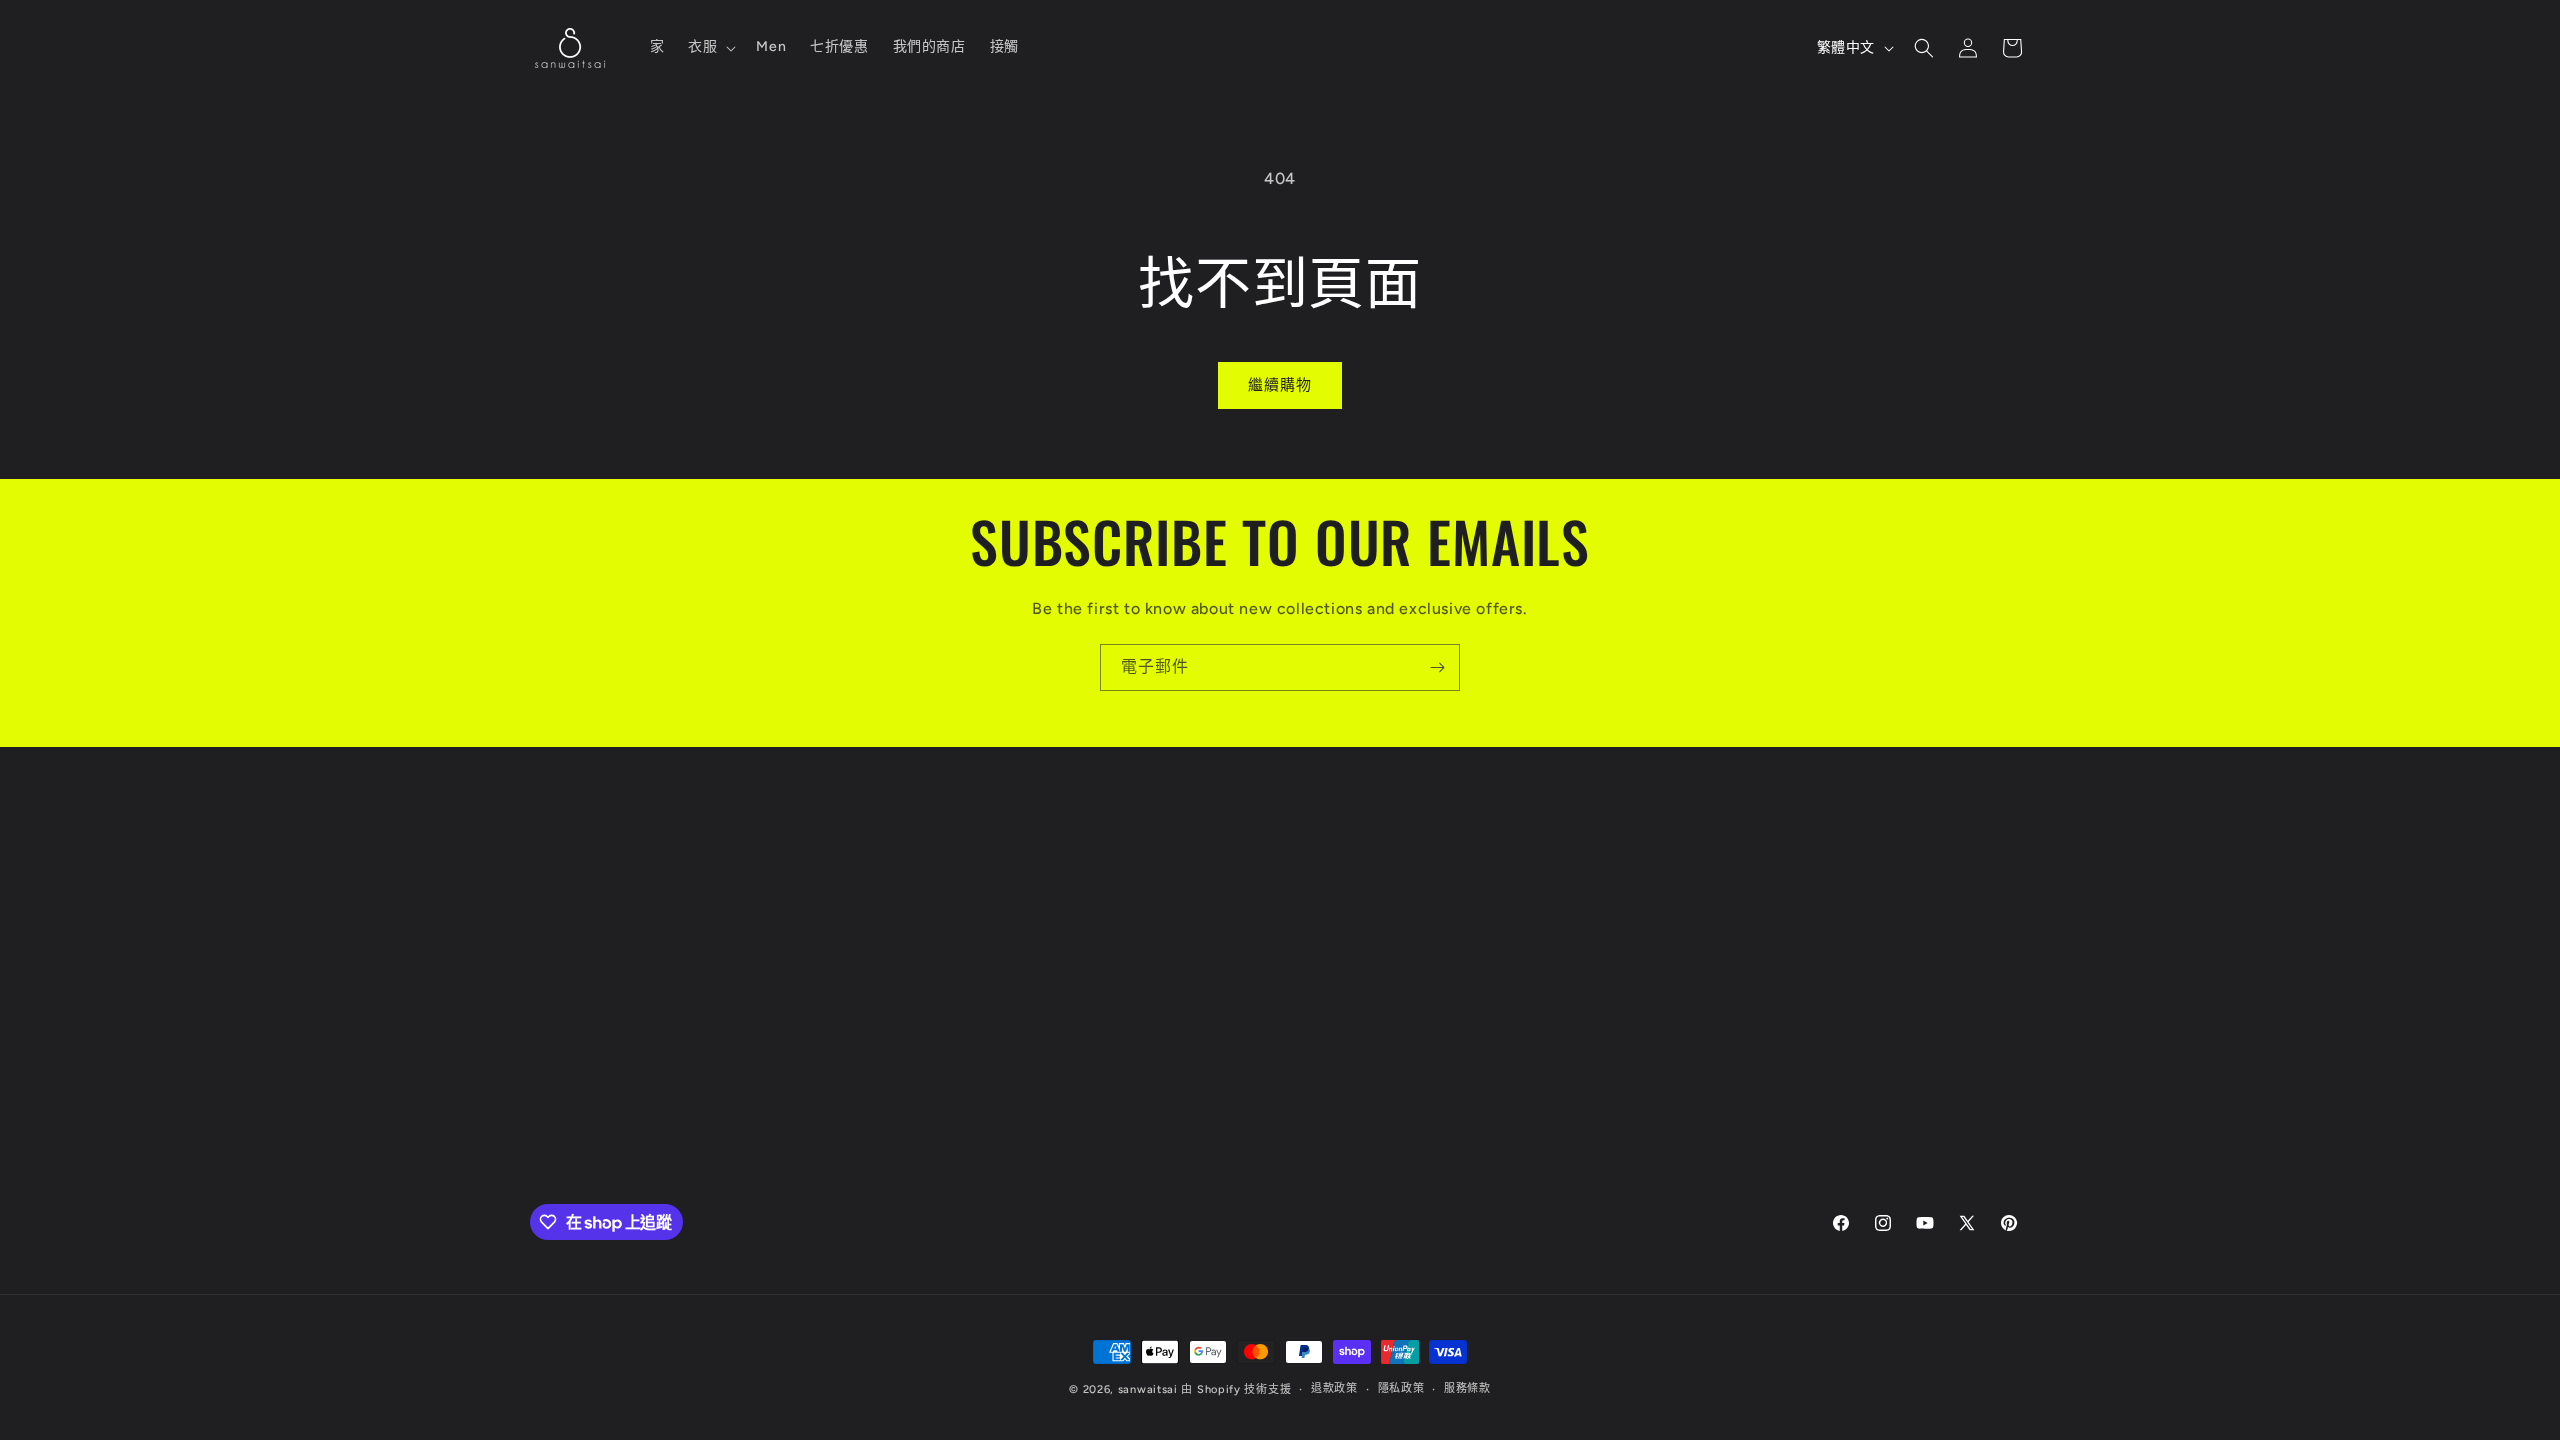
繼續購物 (1280, 385)
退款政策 (1334, 1388)
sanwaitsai (1148, 1389)
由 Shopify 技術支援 (1236, 1389)
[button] (710, 47)
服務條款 (1467, 1388)
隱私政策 (1401, 1388)
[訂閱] (1437, 667)
